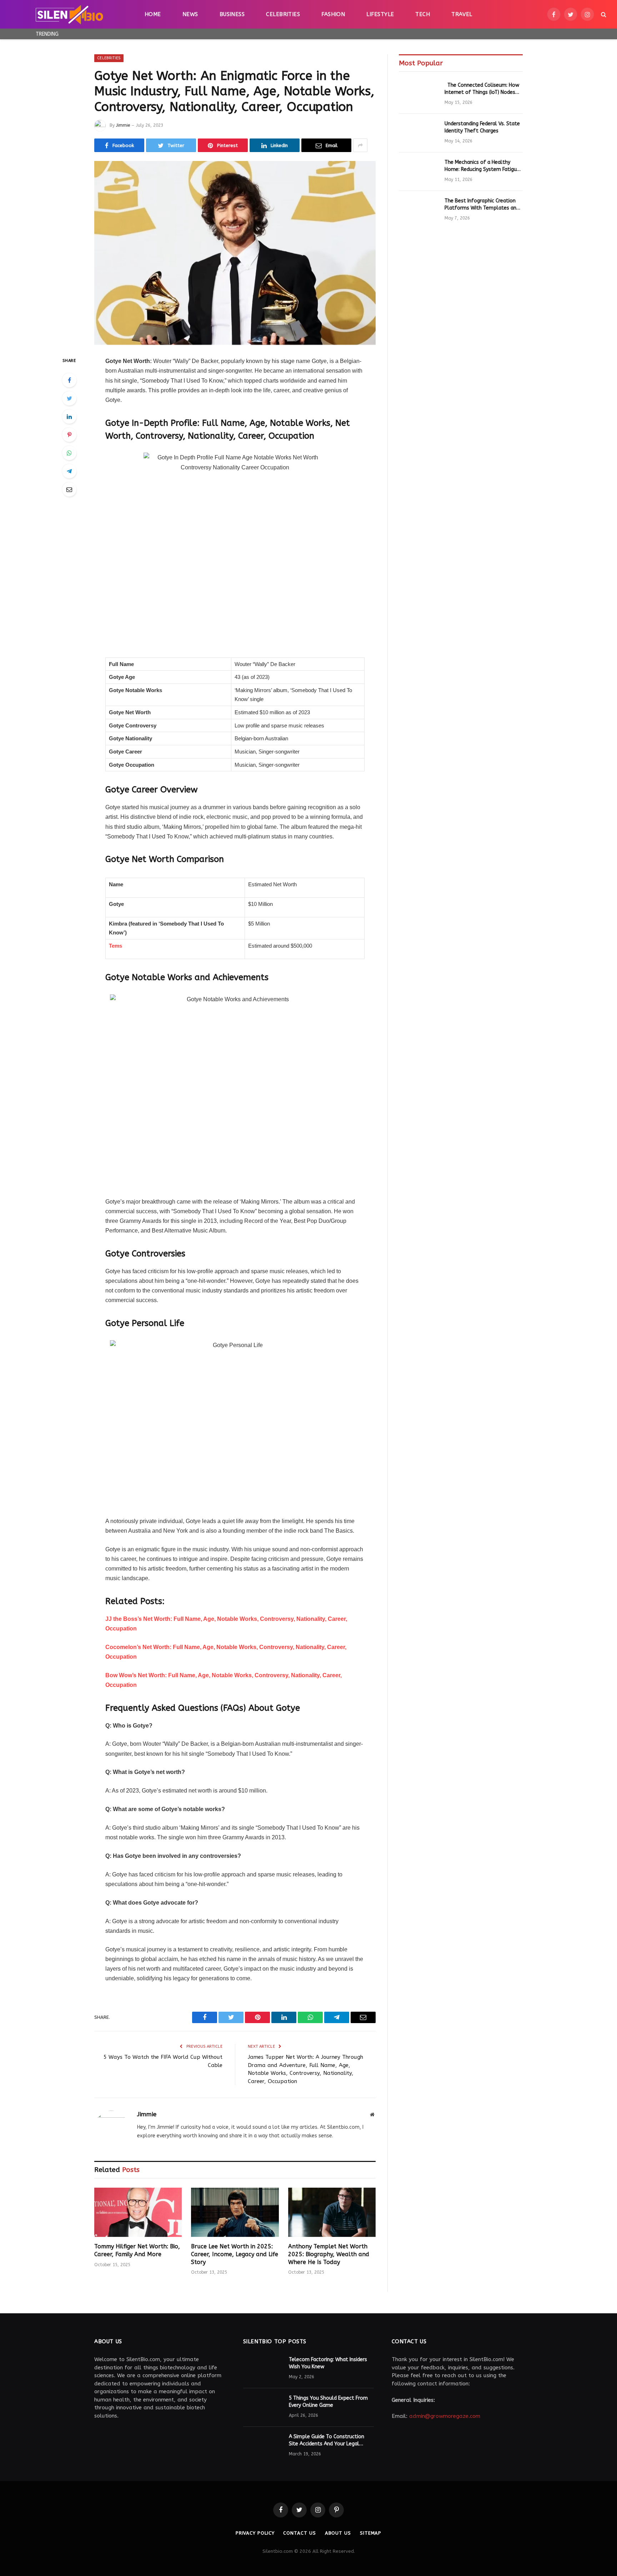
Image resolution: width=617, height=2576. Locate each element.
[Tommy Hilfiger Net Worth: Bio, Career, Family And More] (138, 2212)
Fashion (333, 14)
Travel (462, 14)
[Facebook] (69, 380)
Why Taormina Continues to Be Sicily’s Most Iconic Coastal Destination (151, 34)
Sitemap (371, 2533)
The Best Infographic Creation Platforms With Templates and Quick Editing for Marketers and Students (482, 205)
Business (232, 14)
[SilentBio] (69, 14)
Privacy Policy (255, 2533)
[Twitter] (69, 398)
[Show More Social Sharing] (360, 145)
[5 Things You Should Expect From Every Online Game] (263, 2408)
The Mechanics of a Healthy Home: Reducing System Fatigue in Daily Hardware (482, 166)
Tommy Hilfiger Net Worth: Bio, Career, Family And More (137, 2250)
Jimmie (123, 125)
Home (153, 14)
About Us (338, 2533)
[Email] (69, 489)
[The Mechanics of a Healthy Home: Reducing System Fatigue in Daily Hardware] (418, 172)
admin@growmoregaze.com (445, 2416)
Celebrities (283, 14)
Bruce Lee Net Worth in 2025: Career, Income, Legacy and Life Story (235, 2254)
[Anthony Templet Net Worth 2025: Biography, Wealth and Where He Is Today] (332, 2212)
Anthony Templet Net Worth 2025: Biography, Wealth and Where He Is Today (329, 2254)
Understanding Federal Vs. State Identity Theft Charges (482, 127)
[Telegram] (69, 471)
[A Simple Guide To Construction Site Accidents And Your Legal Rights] (263, 2446)
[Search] (603, 14)
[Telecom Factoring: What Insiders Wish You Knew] (263, 2369)
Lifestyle (380, 14)
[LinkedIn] (69, 417)
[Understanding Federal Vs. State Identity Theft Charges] (418, 133)
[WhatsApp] (69, 453)
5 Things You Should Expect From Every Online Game (328, 2402)
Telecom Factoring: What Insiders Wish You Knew (328, 2363)
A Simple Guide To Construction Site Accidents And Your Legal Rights (327, 2441)
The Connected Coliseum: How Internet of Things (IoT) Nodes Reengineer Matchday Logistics (482, 89)
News (190, 14)
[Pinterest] (69, 435)
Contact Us (299, 2533)
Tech (423, 14)
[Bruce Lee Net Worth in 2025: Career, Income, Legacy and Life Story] (235, 2212)
